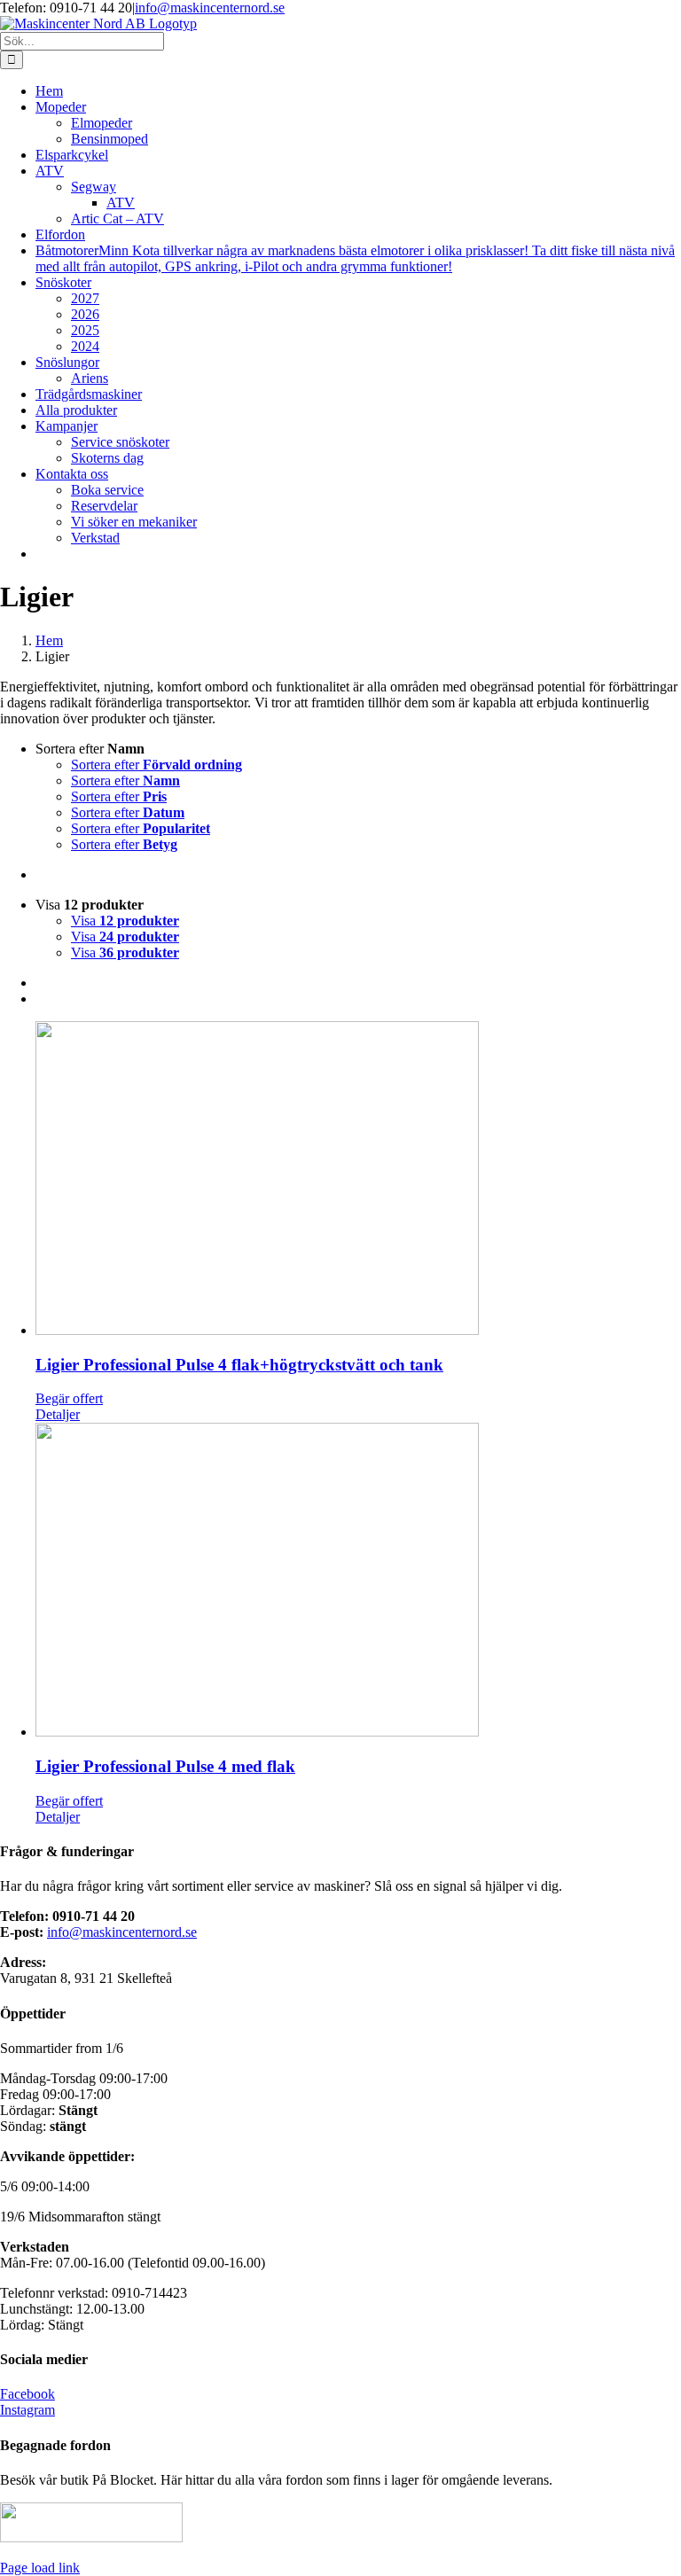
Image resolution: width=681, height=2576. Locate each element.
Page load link (40, 2568)
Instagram (27, 2410)
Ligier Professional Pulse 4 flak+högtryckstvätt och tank (239, 1365)
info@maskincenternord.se (210, 8)
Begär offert (69, 1398)
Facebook (27, 2394)
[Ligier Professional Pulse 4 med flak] (358, 1581)
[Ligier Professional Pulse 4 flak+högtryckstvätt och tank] (358, 1180)
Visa (125, 921)
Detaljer (58, 1414)
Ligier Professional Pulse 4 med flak (165, 1766)
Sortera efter (157, 765)
